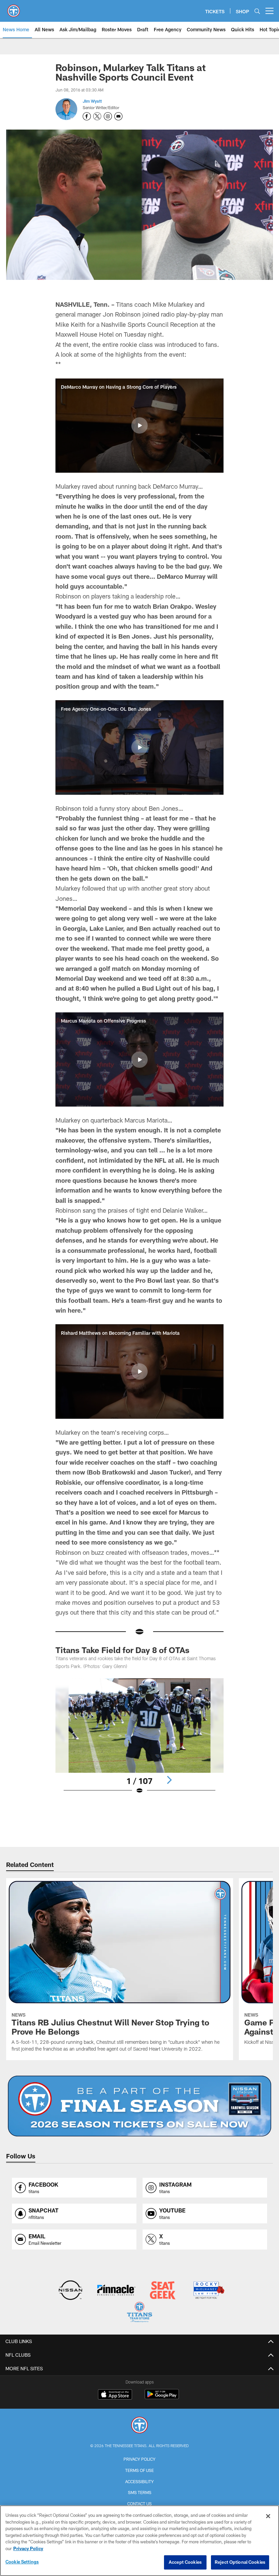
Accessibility (139, 2481)
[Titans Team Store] (139, 2313)
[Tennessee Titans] (139, 2426)
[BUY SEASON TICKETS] (140, 2106)
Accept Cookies (185, 2562)
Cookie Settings (22, 2562)
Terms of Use (139, 2470)
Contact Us (139, 2504)
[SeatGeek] (162, 2291)
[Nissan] (70, 2291)
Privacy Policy (139, 2459)
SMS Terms (140, 2492)
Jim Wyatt (92, 101)
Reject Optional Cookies (240, 2562)
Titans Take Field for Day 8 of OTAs (122, 1650)
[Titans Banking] (117, 2291)
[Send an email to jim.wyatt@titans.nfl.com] (118, 116)
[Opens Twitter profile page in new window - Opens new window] (97, 116)
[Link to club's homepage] (14, 8)
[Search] (257, 11)
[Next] (169, 1780)
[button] (139, 425)
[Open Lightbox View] (139, 1740)
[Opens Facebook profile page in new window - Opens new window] (87, 116)
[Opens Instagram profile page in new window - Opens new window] (108, 116)
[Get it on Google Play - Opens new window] (162, 2398)
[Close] (268, 2516)
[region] (139, 2541)
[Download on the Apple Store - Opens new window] (115, 2395)
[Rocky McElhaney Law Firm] (208, 2291)
